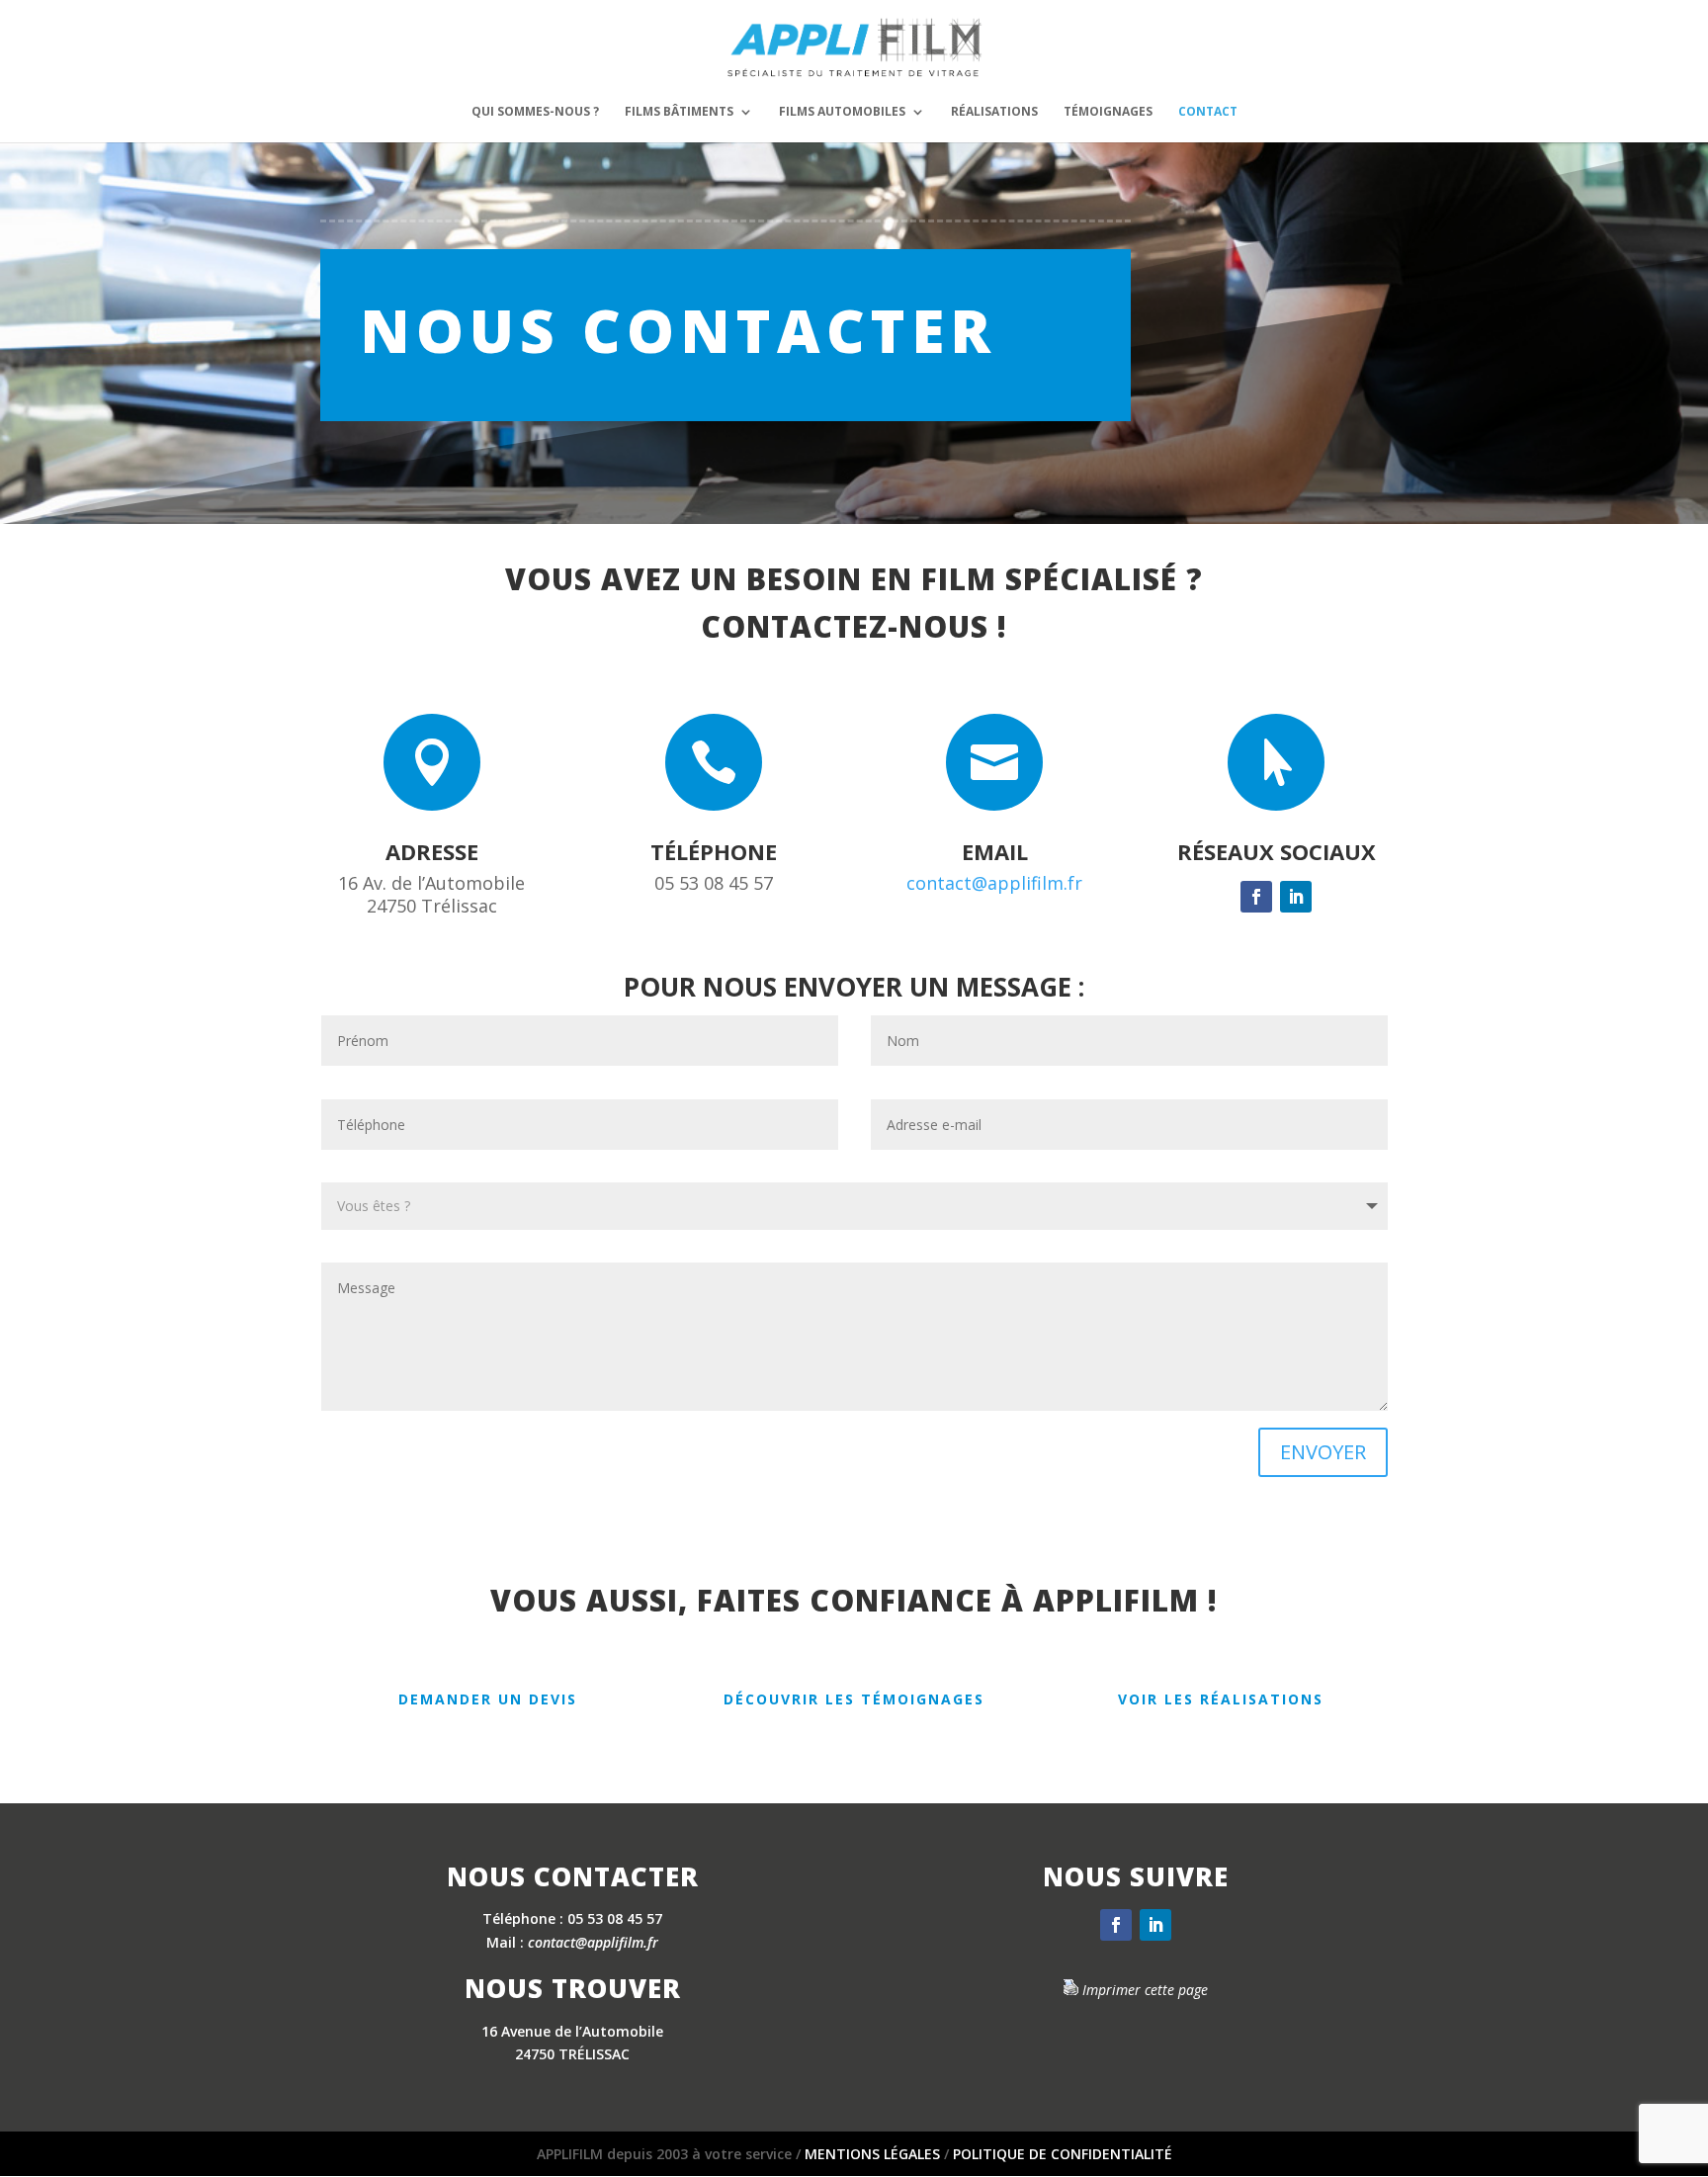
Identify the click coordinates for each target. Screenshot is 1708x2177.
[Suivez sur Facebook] (1256, 897)
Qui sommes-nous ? (535, 112)
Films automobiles (842, 112)
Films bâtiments (679, 112)
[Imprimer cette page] (1070, 1990)
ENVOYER (1323, 1452)
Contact (1208, 112)
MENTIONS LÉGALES (872, 2154)
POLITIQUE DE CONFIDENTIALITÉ (1063, 2154)
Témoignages (1108, 112)
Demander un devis (488, 1699)
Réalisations (994, 112)
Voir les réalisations (1221, 1699)
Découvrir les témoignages (854, 1699)
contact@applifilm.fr (994, 883)
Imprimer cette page (1145, 1990)
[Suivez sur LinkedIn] (1296, 897)
